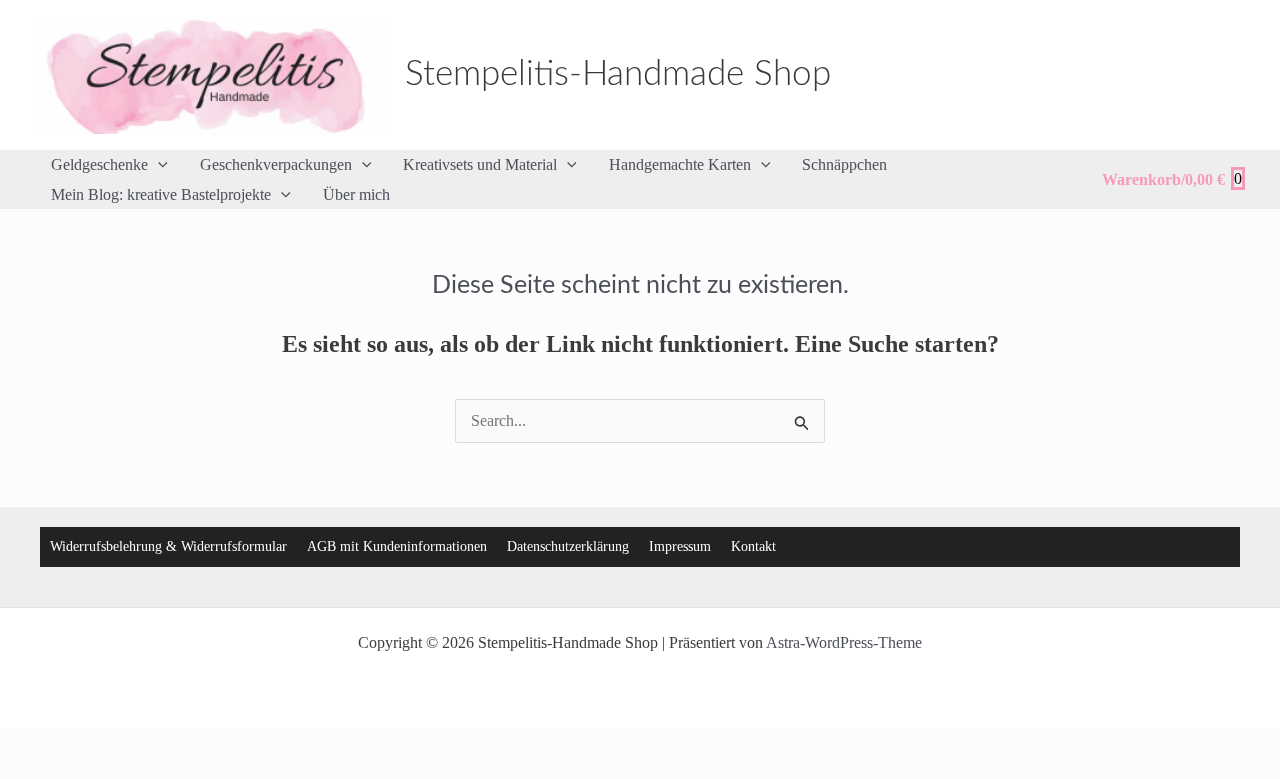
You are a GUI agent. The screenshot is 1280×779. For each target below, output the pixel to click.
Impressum (680, 546)
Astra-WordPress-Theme (844, 642)
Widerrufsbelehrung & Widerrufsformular (168, 546)
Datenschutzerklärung (568, 546)
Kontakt (753, 546)
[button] (158, 165)
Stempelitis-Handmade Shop (618, 74)
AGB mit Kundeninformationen (397, 546)
